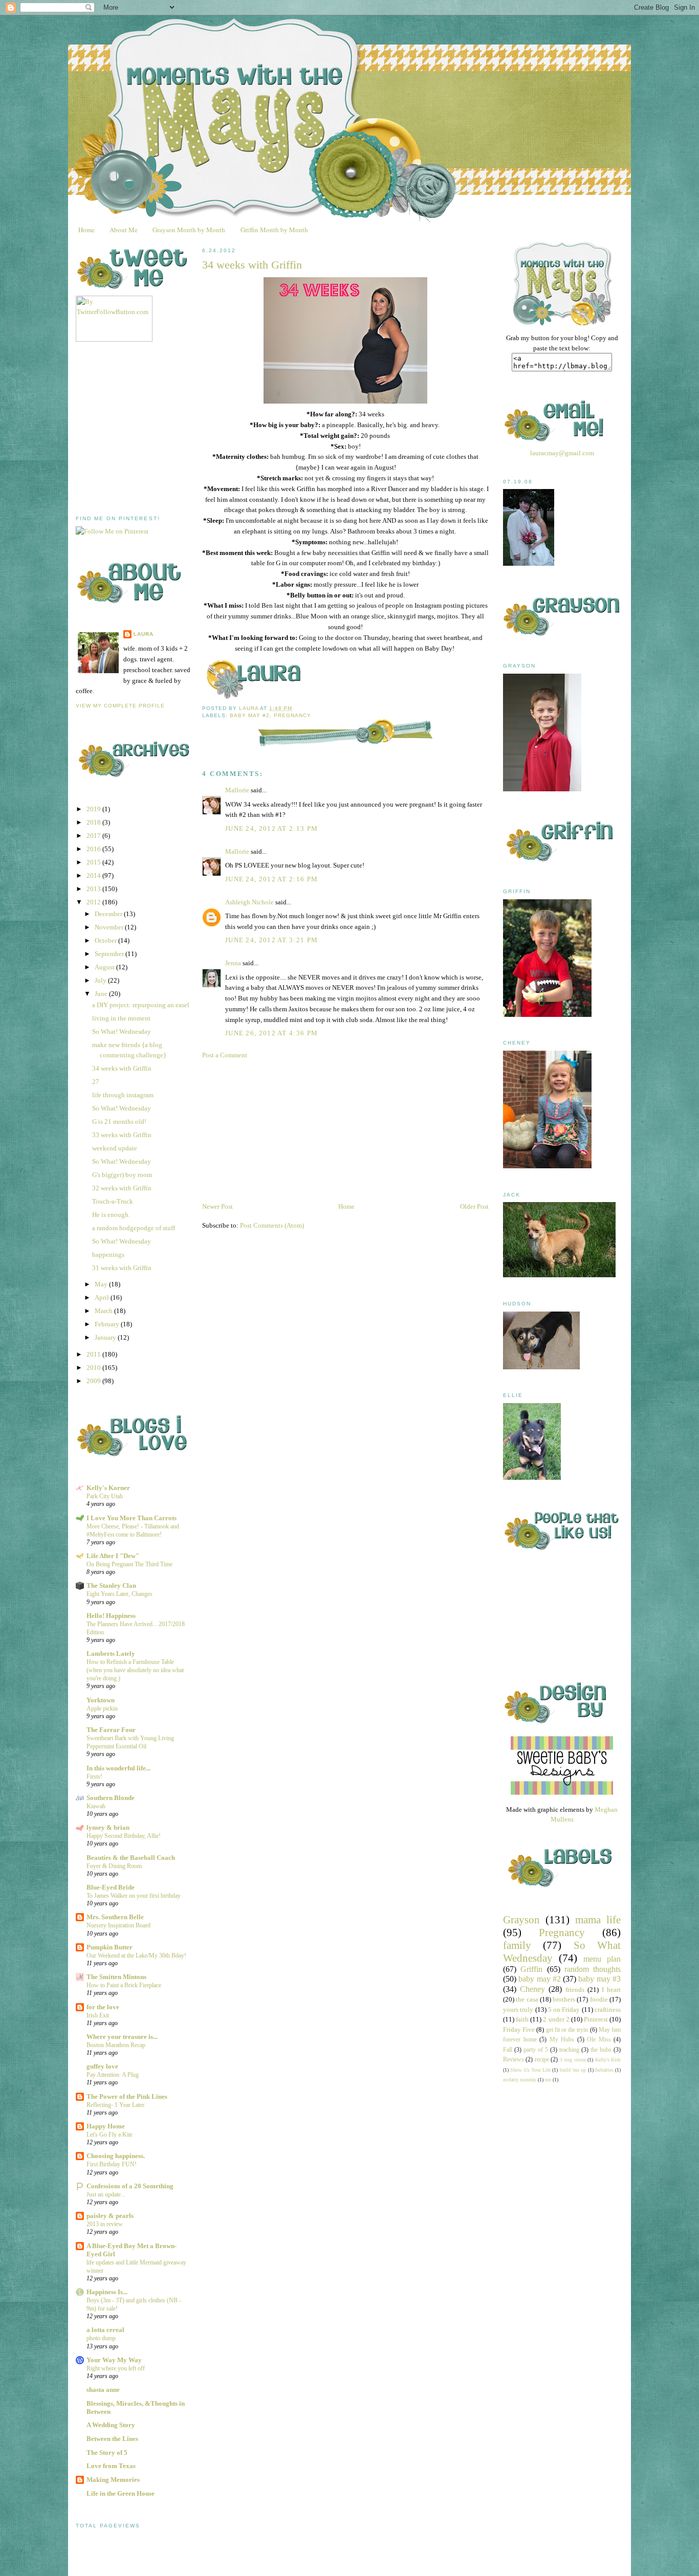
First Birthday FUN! (112, 2164)
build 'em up (573, 2070)
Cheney (532, 1989)
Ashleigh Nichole (249, 902)
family (517, 1945)
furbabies (604, 2070)
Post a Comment (225, 1055)
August (105, 967)
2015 (94, 862)
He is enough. (111, 1215)
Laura (144, 634)
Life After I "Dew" (113, 1556)
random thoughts (593, 1969)
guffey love (102, 2066)
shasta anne (103, 2390)
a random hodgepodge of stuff (134, 1228)
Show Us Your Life (530, 2070)
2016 (94, 849)
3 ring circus (573, 2060)
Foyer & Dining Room (114, 1866)
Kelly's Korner (108, 1488)
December (109, 914)
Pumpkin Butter (110, 1947)
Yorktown (101, 1700)
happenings (108, 1254)
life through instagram (123, 1095)
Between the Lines (112, 2439)
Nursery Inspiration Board (118, 1925)
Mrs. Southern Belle (115, 1917)
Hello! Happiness (111, 1616)
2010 (94, 1368)
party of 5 (536, 2050)
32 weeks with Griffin (122, 1188)
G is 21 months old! (119, 1122)
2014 (94, 875)
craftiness (608, 2009)
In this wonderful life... (118, 1768)
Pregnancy (292, 715)
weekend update (115, 1148)
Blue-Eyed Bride (111, 1887)
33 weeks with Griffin (122, 1135)
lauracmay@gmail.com (562, 453)
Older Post (474, 1206)
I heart (611, 1990)
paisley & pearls (110, 2216)
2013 (94, 889)
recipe (542, 2060)
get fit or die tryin (567, 2030)
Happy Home (106, 2126)
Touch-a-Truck (113, 1201)
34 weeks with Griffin (122, 1068)
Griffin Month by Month (274, 230)
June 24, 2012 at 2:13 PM (271, 828)
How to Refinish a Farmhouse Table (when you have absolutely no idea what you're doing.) (135, 1670)
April (103, 1297)
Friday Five (519, 2029)
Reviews (514, 2060)
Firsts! (94, 1776)
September (110, 954)
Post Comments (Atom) (272, 1225)
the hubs (601, 2050)
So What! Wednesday (122, 1031)
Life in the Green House (121, 2493)
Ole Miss (599, 2040)
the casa (527, 1999)
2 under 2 (556, 2019)
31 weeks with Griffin (122, 1268)
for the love (103, 2007)
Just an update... (106, 2194)
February (108, 1324)
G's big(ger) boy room (122, 1175)
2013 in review (105, 2224)
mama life (598, 1919)
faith (522, 2019)
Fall (508, 2050)
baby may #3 (599, 1979)
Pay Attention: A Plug (113, 2075)
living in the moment (121, 1018)
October (106, 940)
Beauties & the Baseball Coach (131, 1858)
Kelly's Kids (608, 2060)
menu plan (602, 1959)
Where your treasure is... (122, 2037)
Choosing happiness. (116, 2156)
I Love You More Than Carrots (132, 1518)
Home (86, 230)
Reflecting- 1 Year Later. (116, 2105)
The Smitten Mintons (116, 1977)
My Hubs (562, 2040)
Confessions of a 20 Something (130, 2186)
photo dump (101, 2338)
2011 (94, 1354)
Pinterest (596, 2019)
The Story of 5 (107, 2452)
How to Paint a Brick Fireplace (124, 1985)
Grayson (521, 1919)
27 (96, 1082)
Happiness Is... (107, 2292)
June (102, 994)
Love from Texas (111, 2466)
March (104, 1311)
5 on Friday (564, 2009)
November (110, 927)
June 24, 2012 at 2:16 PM (271, 879)
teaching (569, 2050)
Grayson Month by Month (189, 230)
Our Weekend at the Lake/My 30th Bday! (136, 1956)
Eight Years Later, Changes (119, 1594)
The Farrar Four (111, 1730)
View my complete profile (120, 706)
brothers (564, 1999)
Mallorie (237, 790)
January (106, 1337)
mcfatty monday (520, 2080)
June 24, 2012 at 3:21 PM (271, 940)
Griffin (531, 1969)
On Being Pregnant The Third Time (129, 1564)
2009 (94, 1381)
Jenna (233, 963)
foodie (599, 1999)
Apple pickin (102, 1708)
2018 (94, 822)
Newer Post (217, 1206)
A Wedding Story (111, 2425)
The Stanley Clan (111, 1585)
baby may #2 (250, 715)
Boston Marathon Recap (116, 2045)
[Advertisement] (152, 429)
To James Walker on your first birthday (134, 1896)
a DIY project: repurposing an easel (141, 1005)
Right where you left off (116, 2368)
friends (575, 1990)
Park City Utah (105, 1496)
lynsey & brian (108, 1827)
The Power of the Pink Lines (127, 2096)
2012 (94, 902)
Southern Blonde (111, 1798)
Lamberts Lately (111, 1653)
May (102, 1284)
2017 (94, 836)
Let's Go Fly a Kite (110, 2135)
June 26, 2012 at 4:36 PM (271, 1033)
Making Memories (113, 2480)
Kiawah (96, 1806)
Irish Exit (98, 2015)
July (101, 980)
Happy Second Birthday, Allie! (124, 1836)
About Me (124, 230)
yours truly (518, 2009)
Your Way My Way (114, 2360)
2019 (94, 809)
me (548, 2080)
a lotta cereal (105, 2330)
